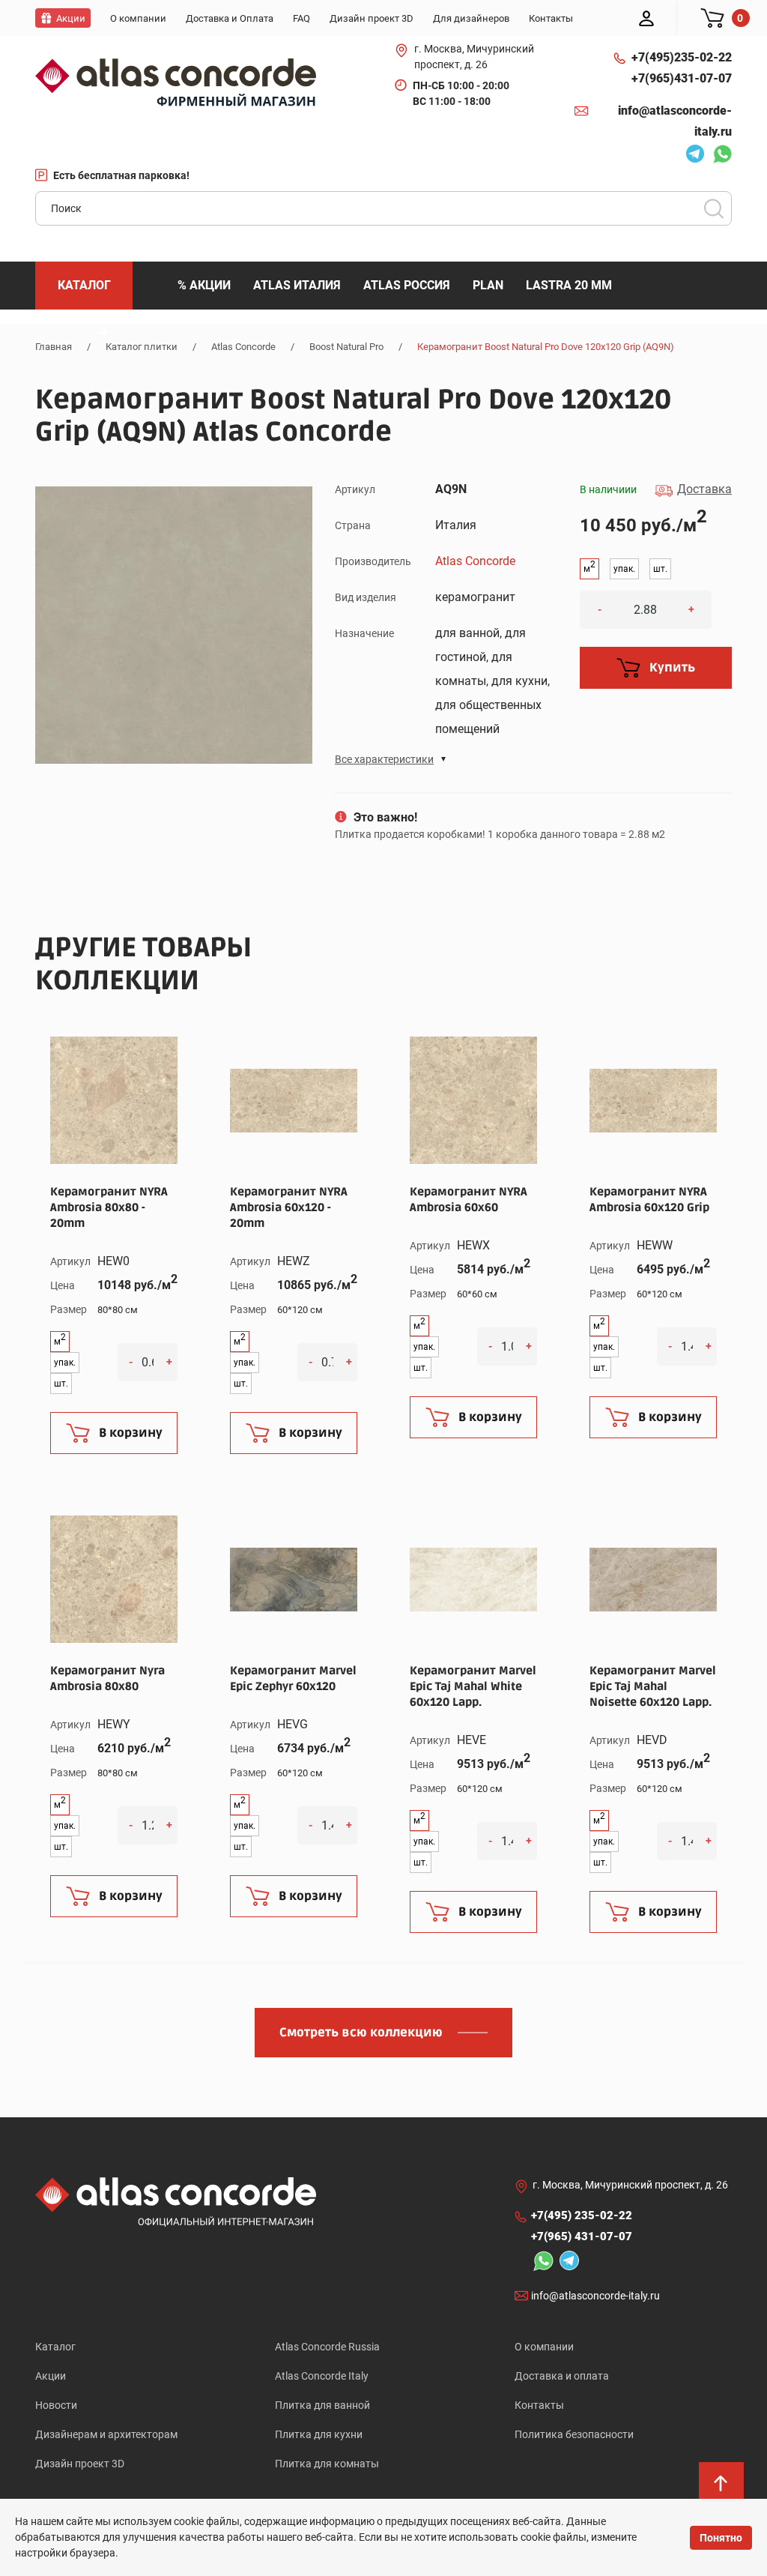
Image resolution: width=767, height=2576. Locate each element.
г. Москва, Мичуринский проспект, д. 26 (474, 57)
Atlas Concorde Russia (327, 2347)
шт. (660, 569)
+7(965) (682, 78)
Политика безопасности (574, 2434)
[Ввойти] (646, 18)
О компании (544, 2347)
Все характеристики (384, 759)
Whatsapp (718, 156)
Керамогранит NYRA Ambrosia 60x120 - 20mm (289, 1207)
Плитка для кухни (319, 2434)
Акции (51, 2376)
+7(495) (682, 57)
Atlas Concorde (475, 561)
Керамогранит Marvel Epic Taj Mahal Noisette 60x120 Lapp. (653, 1686)
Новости (56, 2405)
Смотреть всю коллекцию (361, 2033)
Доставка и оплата (562, 2376)
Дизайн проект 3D (80, 2464)
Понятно (721, 2538)
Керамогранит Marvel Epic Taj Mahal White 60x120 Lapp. (473, 1686)
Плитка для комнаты (327, 2464)
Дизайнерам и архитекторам (106, 2434)
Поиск (714, 208)
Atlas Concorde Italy (322, 2376)
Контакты (539, 2405)
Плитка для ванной (322, 2405)
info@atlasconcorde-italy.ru (675, 121)
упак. (624, 569)
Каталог (55, 2347)
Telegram (691, 156)
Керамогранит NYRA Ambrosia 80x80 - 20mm (109, 1207)
